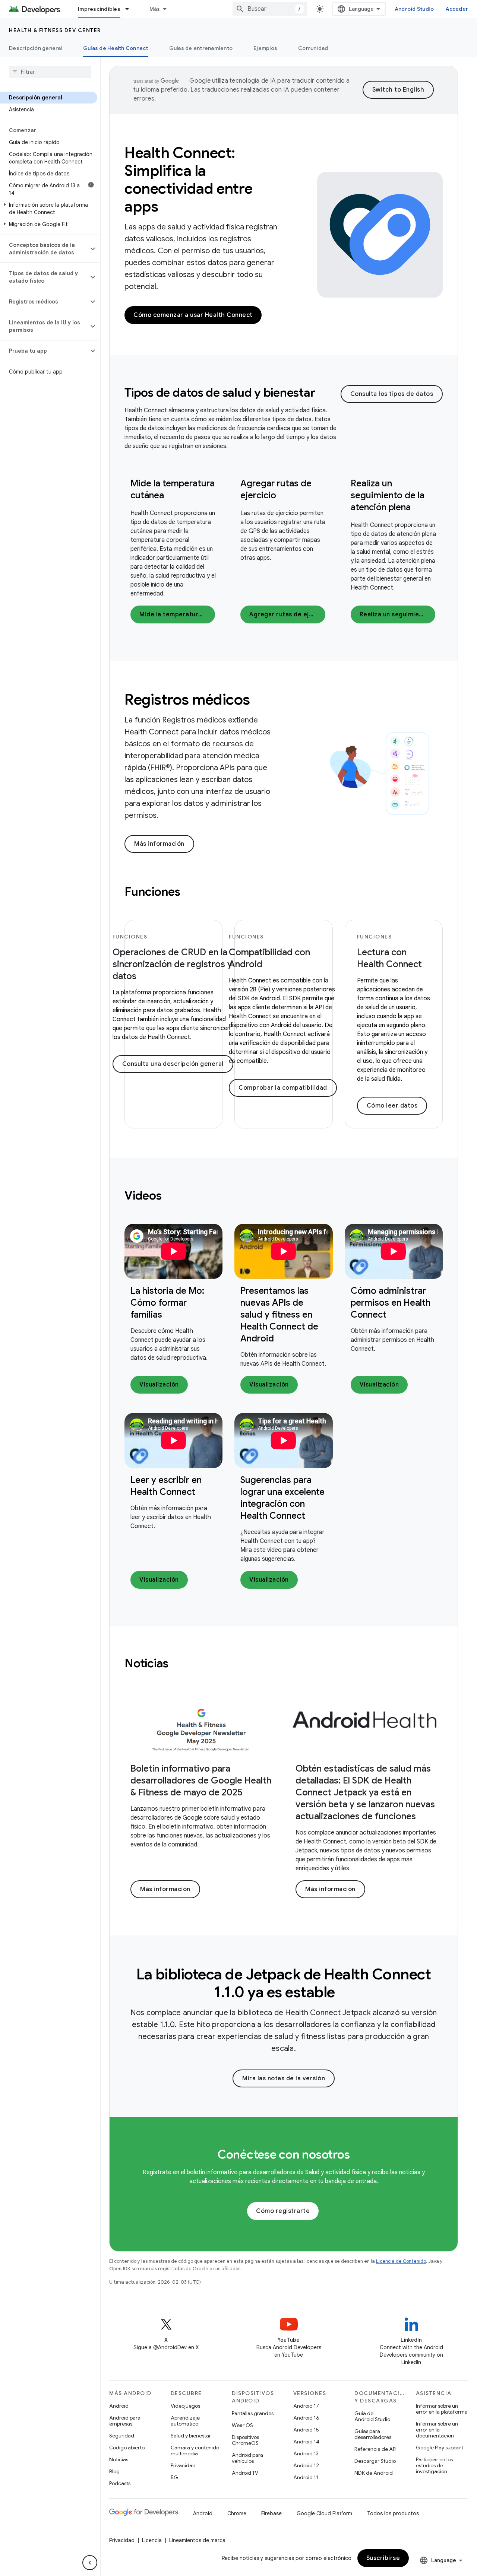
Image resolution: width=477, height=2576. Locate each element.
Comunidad (313, 48)
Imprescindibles (99, 9)
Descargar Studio (375, 2461)
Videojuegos (185, 2406)
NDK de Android (374, 2473)
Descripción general (36, 48)
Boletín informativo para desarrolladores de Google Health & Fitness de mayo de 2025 (201, 1781)
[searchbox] (50, 72)
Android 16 (306, 2418)
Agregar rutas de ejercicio (287, 614)
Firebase (271, 2513)
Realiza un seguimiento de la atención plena (388, 495)
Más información (159, 844)
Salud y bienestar (191, 2436)
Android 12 (306, 2465)
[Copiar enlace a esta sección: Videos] (171, 1197)
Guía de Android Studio (372, 2416)
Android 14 (306, 2442)
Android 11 (306, 2477)
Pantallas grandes (253, 2413)
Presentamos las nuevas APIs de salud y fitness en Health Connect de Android (279, 1315)
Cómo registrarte (283, 2211)
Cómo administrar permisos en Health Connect (391, 1303)
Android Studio (414, 9)
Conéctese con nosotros (284, 2154)
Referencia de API (375, 2449)
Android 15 (306, 2430)
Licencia (152, 2540)
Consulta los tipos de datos (392, 394)
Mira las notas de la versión (284, 2078)
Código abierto (127, 2448)
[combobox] (270, 9)
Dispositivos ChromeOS (245, 2440)
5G (174, 2477)
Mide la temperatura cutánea (177, 614)
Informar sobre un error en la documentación (437, 2430)
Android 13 (306, 2453)
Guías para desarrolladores (373, 2434)
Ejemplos (265, 48)
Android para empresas (125, 2421)
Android (119, 2406)
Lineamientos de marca (197, 2540)
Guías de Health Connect (116, 48)
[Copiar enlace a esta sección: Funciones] (190, 893)
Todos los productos (393, 2513)
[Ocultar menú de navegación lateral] (90, 2563)
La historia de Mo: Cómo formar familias (167, 1303)
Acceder (457, 9)
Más (155, 9)
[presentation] (233, 393)
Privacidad (183, 2465)
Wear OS (242, 2425)
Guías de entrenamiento (201, 48)
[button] (49, 209)
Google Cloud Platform (324, 2513)
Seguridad (122, 2436)
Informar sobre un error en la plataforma (442, 2409)
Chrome (237, 2513)
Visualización (159, 1385)
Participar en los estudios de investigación (434, 2465)
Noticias (119, 2459)
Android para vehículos (247, 2458)
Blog (114, 2471)
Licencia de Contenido (401, 2261)
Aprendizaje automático (185, 2421)
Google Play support (440, 2448)
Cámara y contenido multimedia (195, 2450)
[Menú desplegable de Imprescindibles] (130, 9)
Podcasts (120, 2483)
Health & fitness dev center (55, 30)
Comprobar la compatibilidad (283, 1088)
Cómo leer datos (392, 1106)
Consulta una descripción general (173, 1064)
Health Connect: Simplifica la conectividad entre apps (188, 180)
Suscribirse (383, 2558)
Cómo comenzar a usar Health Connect (193, 315)
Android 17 (306, 2406)
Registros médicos (187, 699)
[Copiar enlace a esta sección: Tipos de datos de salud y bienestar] (325, 394)
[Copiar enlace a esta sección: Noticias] (179, 1664)
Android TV (245, 2473)
